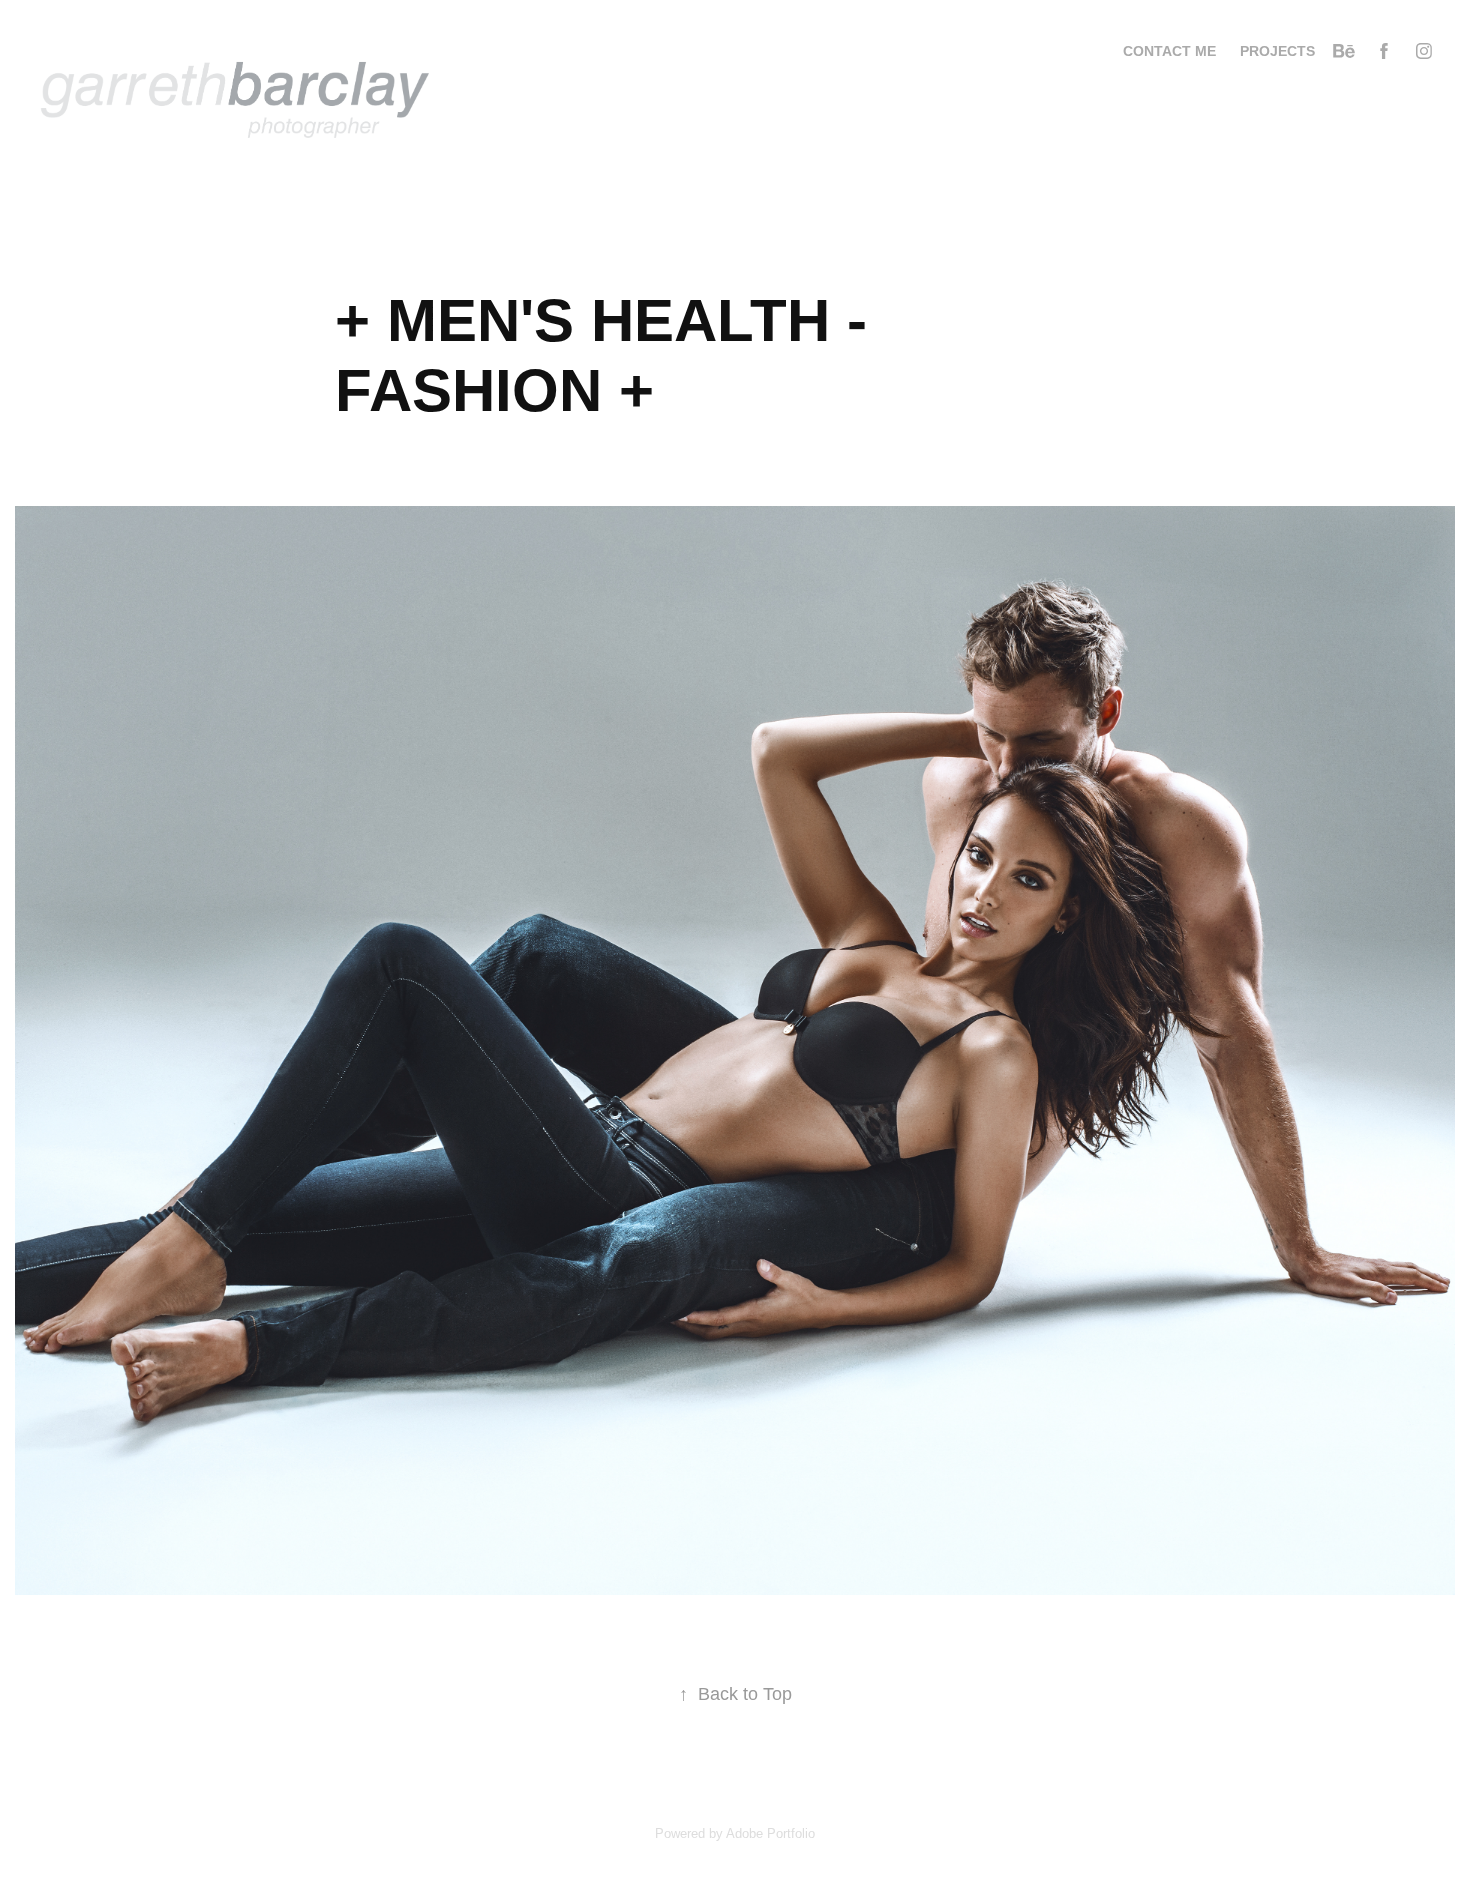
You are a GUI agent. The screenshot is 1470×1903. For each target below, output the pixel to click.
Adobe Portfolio (770, 1833)
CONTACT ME (1169, 51)
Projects (1277, 51)
